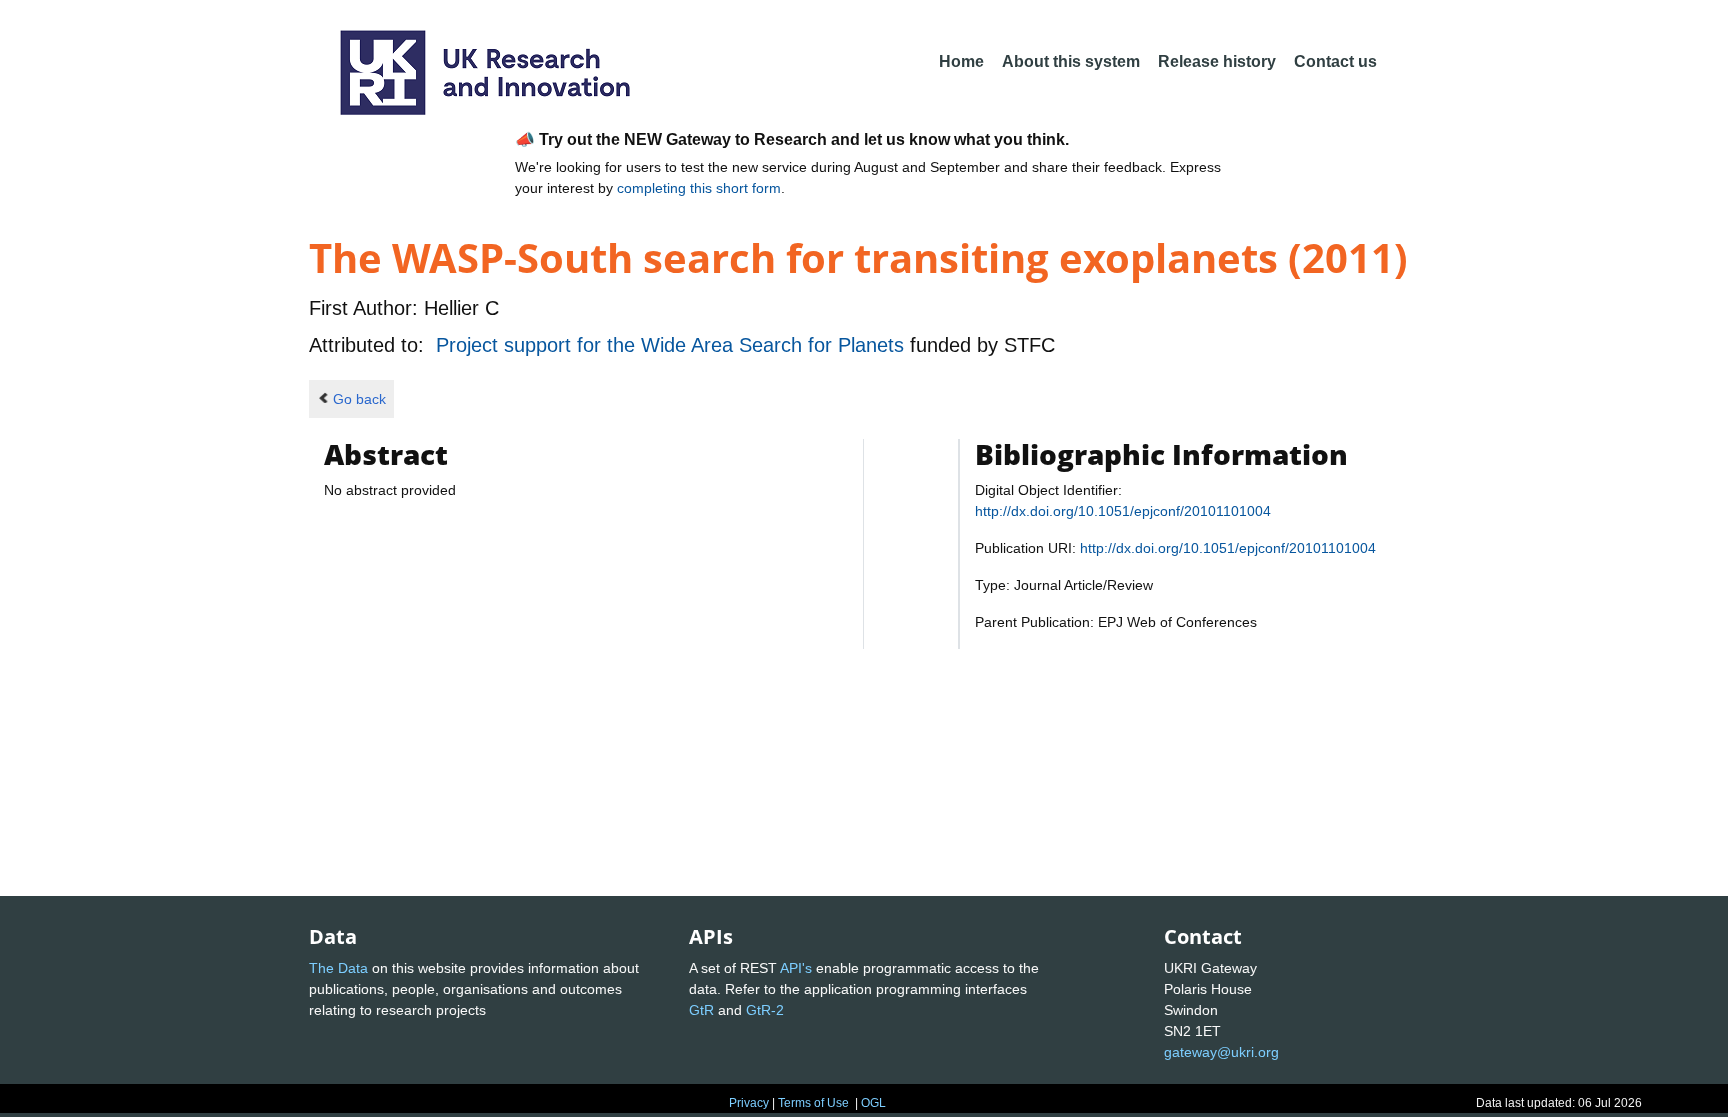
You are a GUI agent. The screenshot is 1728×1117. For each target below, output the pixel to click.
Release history (1217, 61)
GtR (701, 1010)
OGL (873, 1103)
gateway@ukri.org (1221, 1052)
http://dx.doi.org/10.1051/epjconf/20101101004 (1123, 511)
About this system (1071, 61)
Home (961, 61)
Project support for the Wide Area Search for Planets (673, 345)
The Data (338, 968)
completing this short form (699, 188)
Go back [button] (359, 399)
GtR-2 (765, 1010)
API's (796, 968)
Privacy (749, 1103)
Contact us (1335, 61)
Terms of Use (813, 1103)
